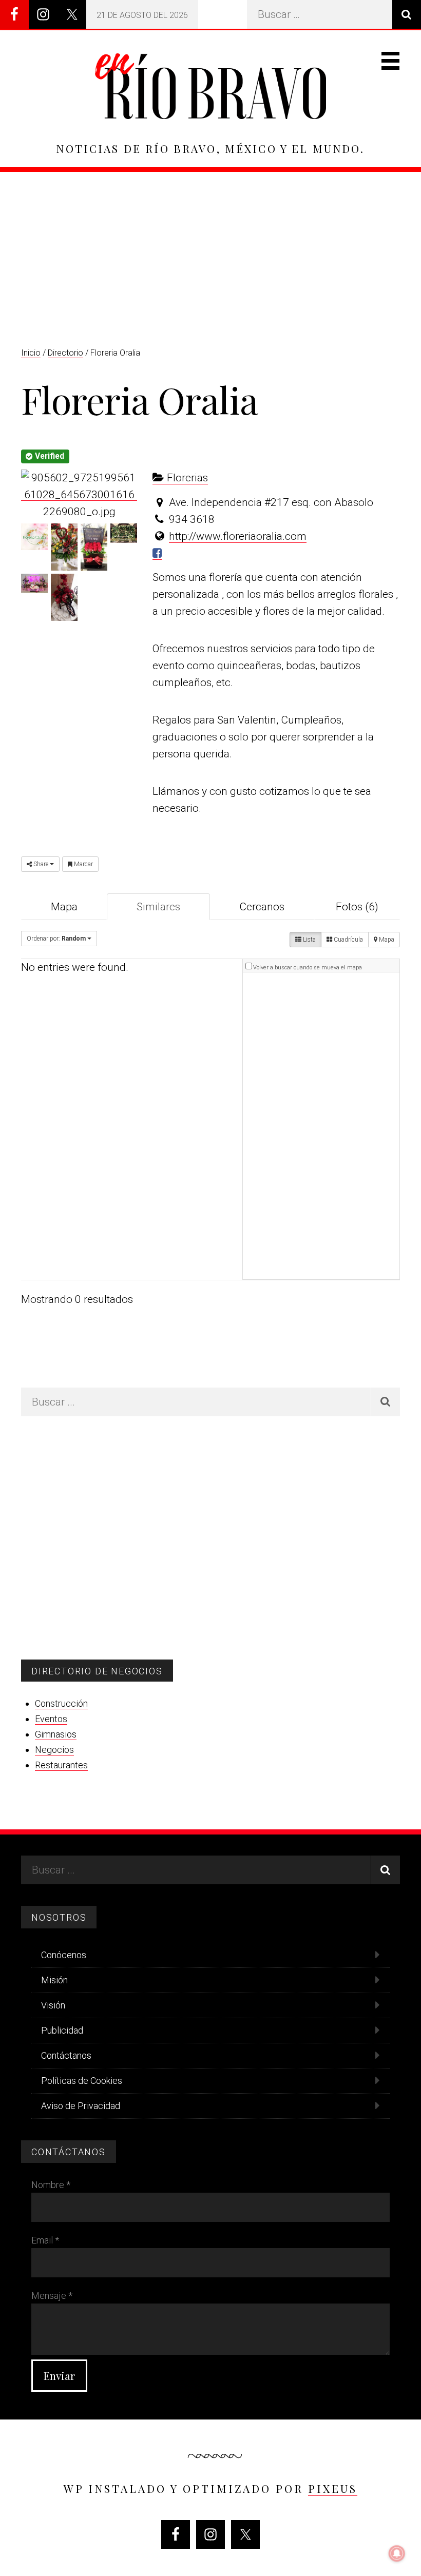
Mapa (64, 907)
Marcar (83, 864)
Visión (53, 2005)
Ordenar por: (56, 939)
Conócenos (64, 1955)
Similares (158, 907)
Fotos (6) (357, 907)
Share (41, 864)
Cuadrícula (348, 940)
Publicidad (62, 2030)
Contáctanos (66, 2055)
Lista (309, 940)
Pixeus (333, 2488)
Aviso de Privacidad (81, 2106)
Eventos (51, 1719)
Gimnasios (56, 1734)
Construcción (61, 1703)
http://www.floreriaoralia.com (238, 536)
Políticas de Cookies (82, 2081)
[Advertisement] (210, 249)
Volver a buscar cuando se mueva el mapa (308, 968)
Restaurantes (61, 1765)
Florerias (186, 478)
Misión (54, 1980)
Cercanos (262, 907)
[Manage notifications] (397, 2553)
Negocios (54, 1750)
